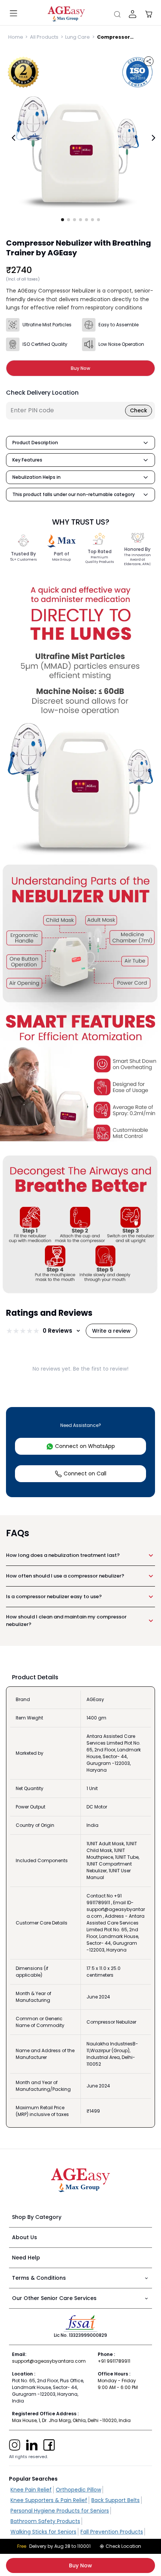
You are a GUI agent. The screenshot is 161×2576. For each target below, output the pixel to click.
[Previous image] (13, 138)
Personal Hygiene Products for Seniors (60, 2511)
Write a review (111, 1331)
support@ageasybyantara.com (49, 2361)
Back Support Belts (116, 2500)
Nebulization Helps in (37, 477)
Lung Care (78, 37)
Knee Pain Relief (31, 2490)
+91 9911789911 (114, 2361)
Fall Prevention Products (112, 2532)
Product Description (35, 443)
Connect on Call (85, 1474)
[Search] (117, 14)
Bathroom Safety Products (45, 2521)
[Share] (149, 61)
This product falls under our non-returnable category (74, 494)
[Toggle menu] (13, 14)
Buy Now (80, 2565)
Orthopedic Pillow (78, 2490)
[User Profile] (133, 14)
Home (16, 37)
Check (139, 410)
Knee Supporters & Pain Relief (49, 2500)
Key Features (27, 460)
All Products (44, 37)
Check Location (123, 2546)
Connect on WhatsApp (85, 1446)
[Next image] (154, 138)
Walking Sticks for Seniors (43, 2532)
